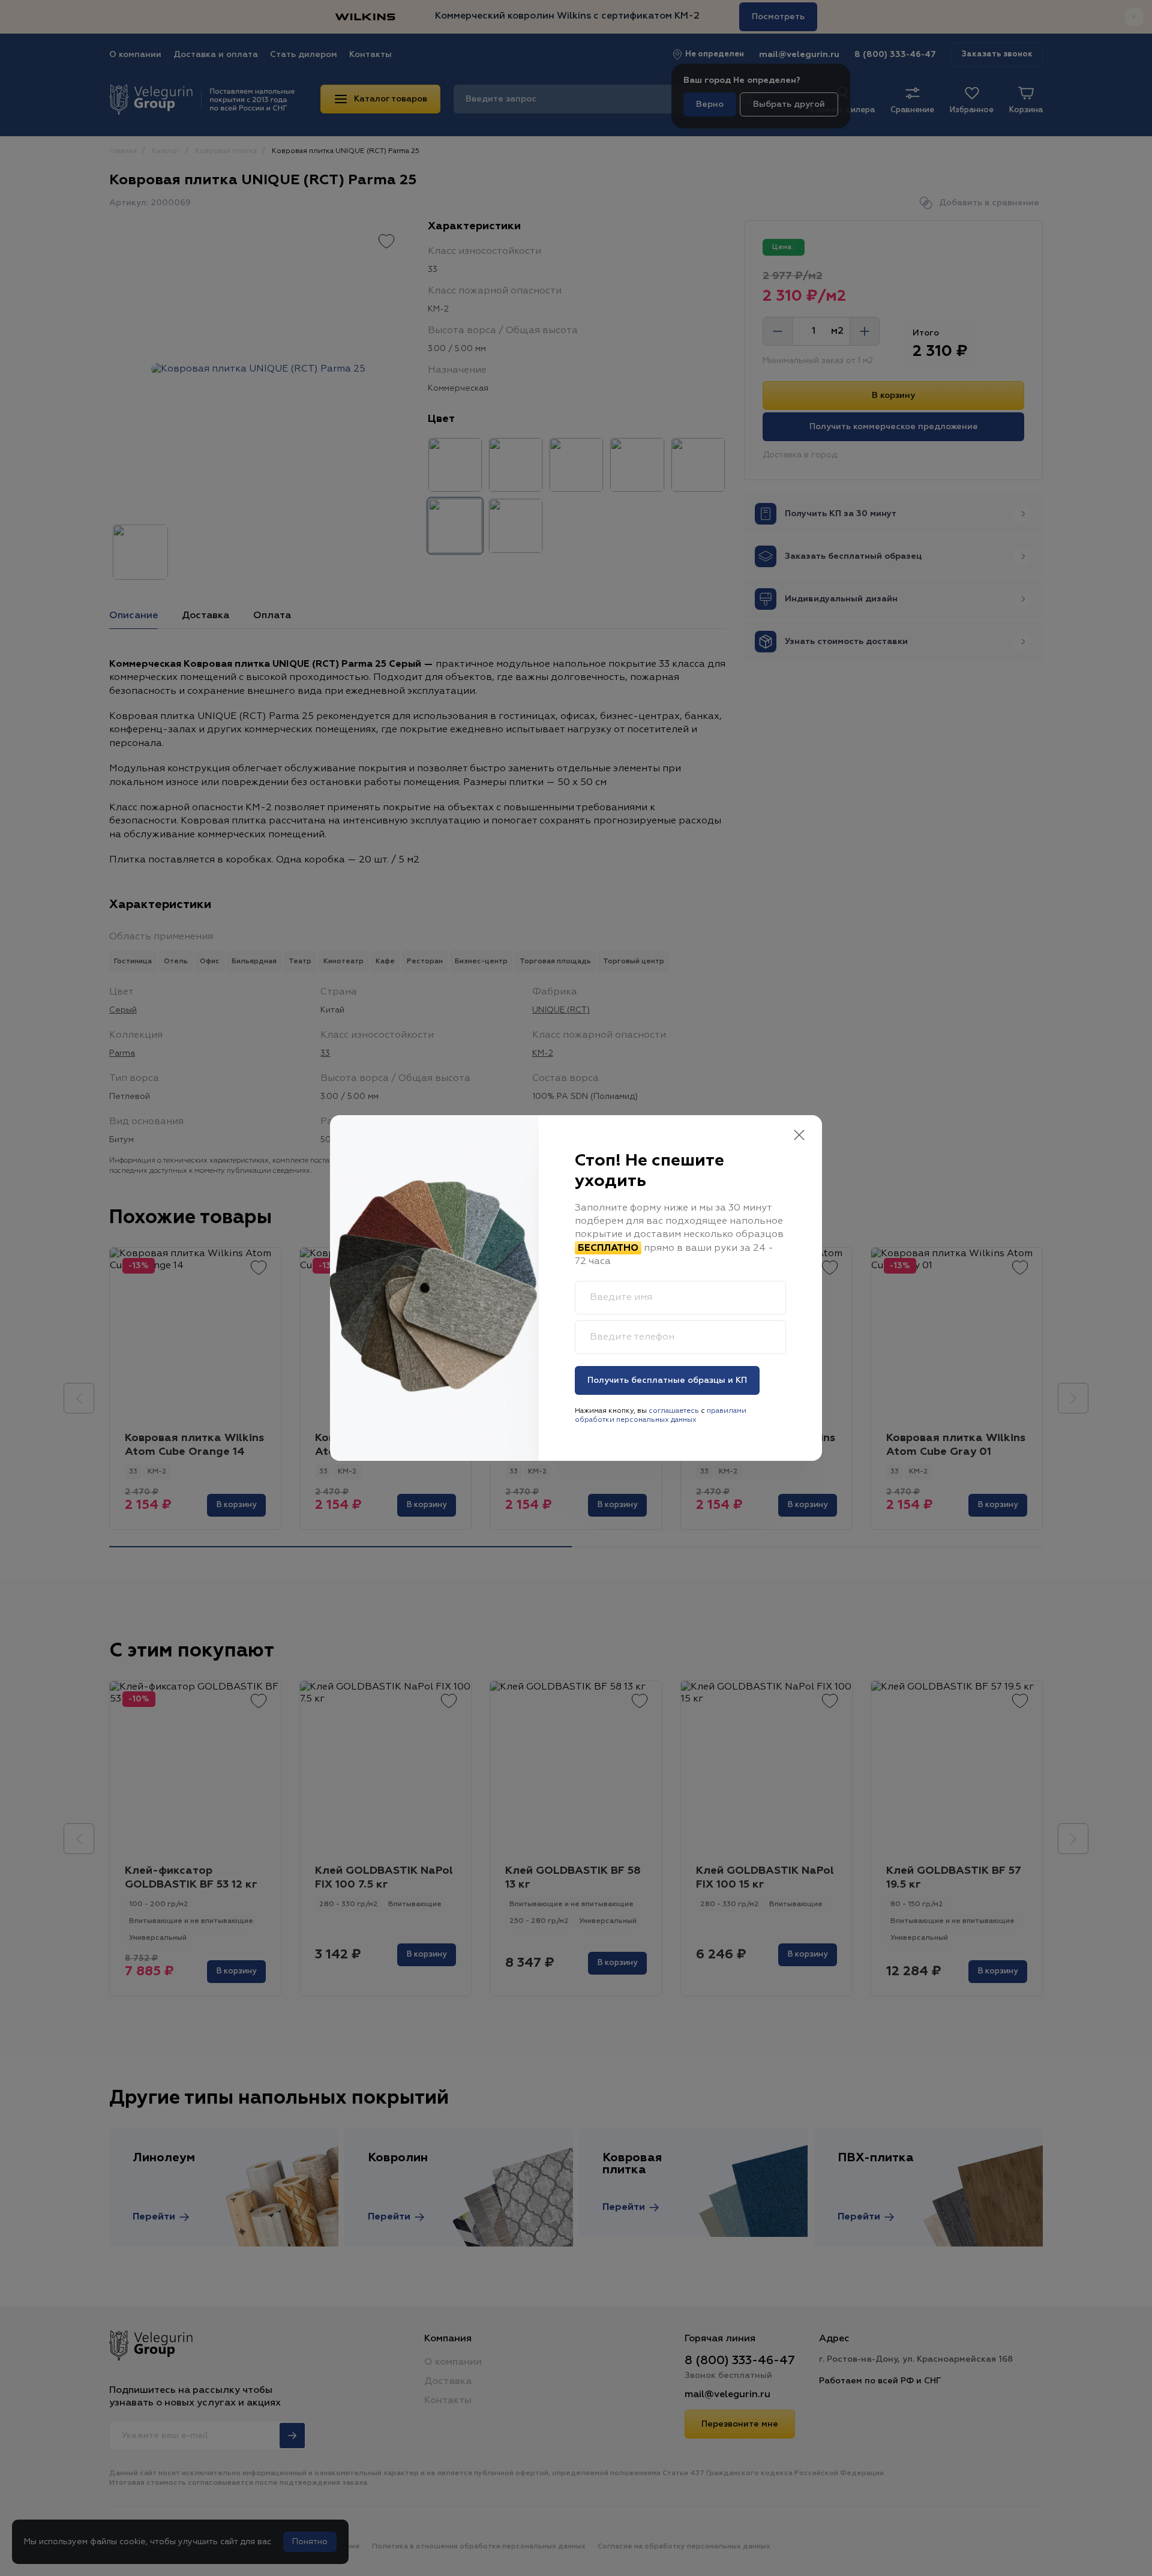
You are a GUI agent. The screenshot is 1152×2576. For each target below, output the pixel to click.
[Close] (799, 1136)
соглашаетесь (674, 1411)
